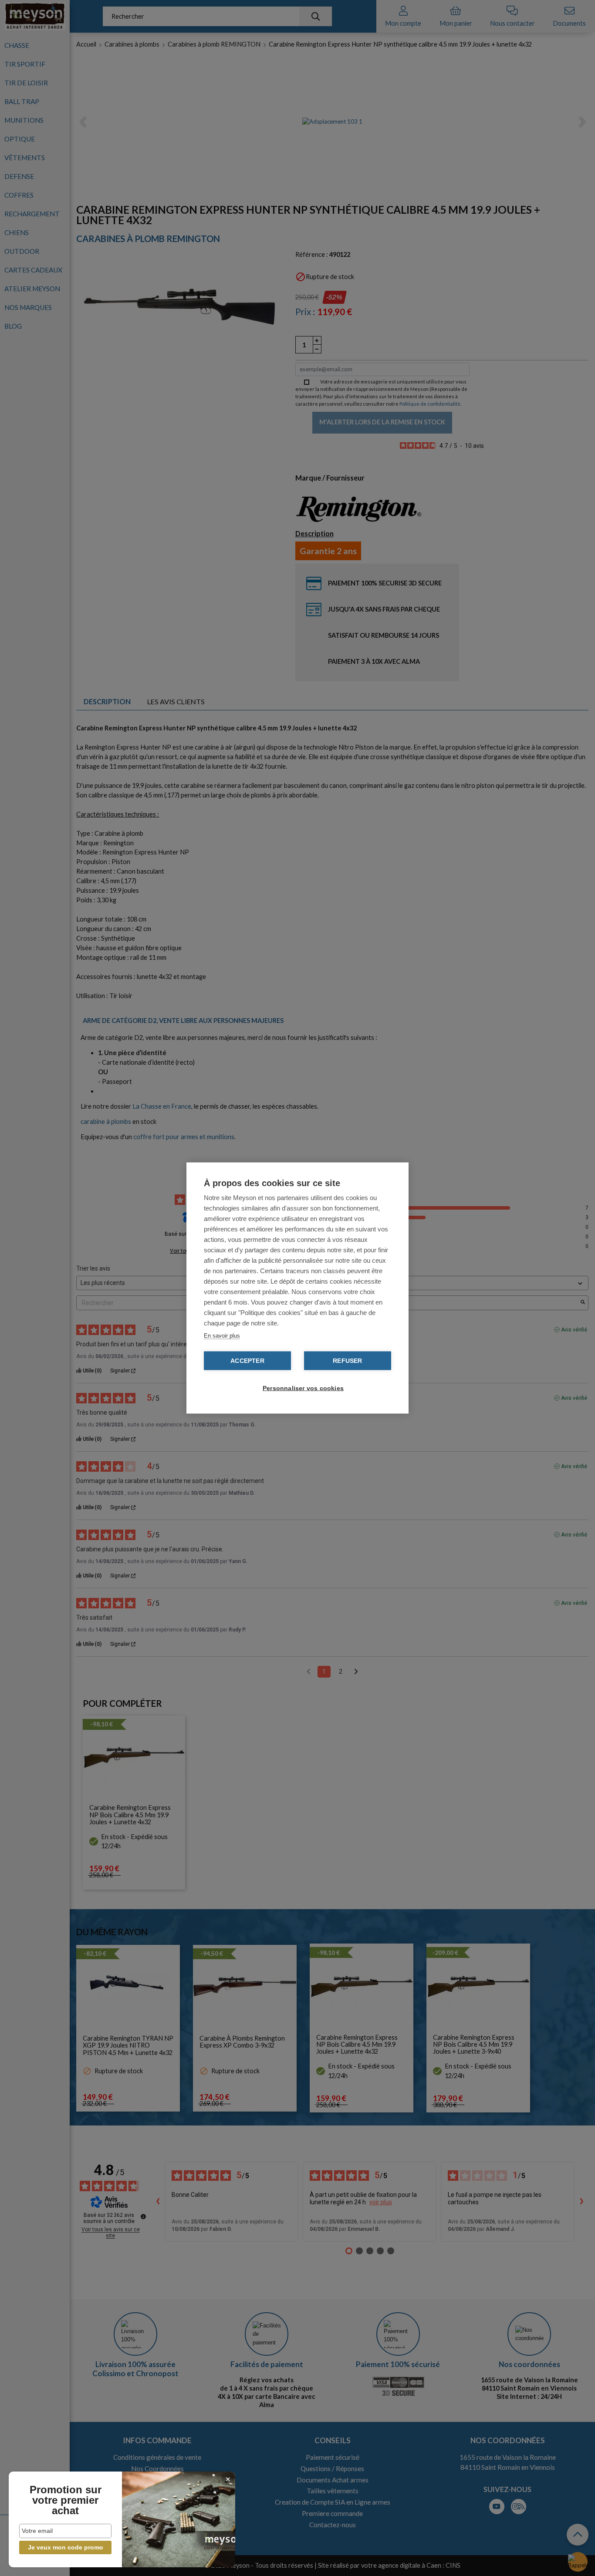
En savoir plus (222, 1336)
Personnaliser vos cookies (302, 1388)
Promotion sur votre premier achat (66, 2500)
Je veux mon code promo (66, 2547)
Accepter (247, 1361)
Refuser (347, 1361)
